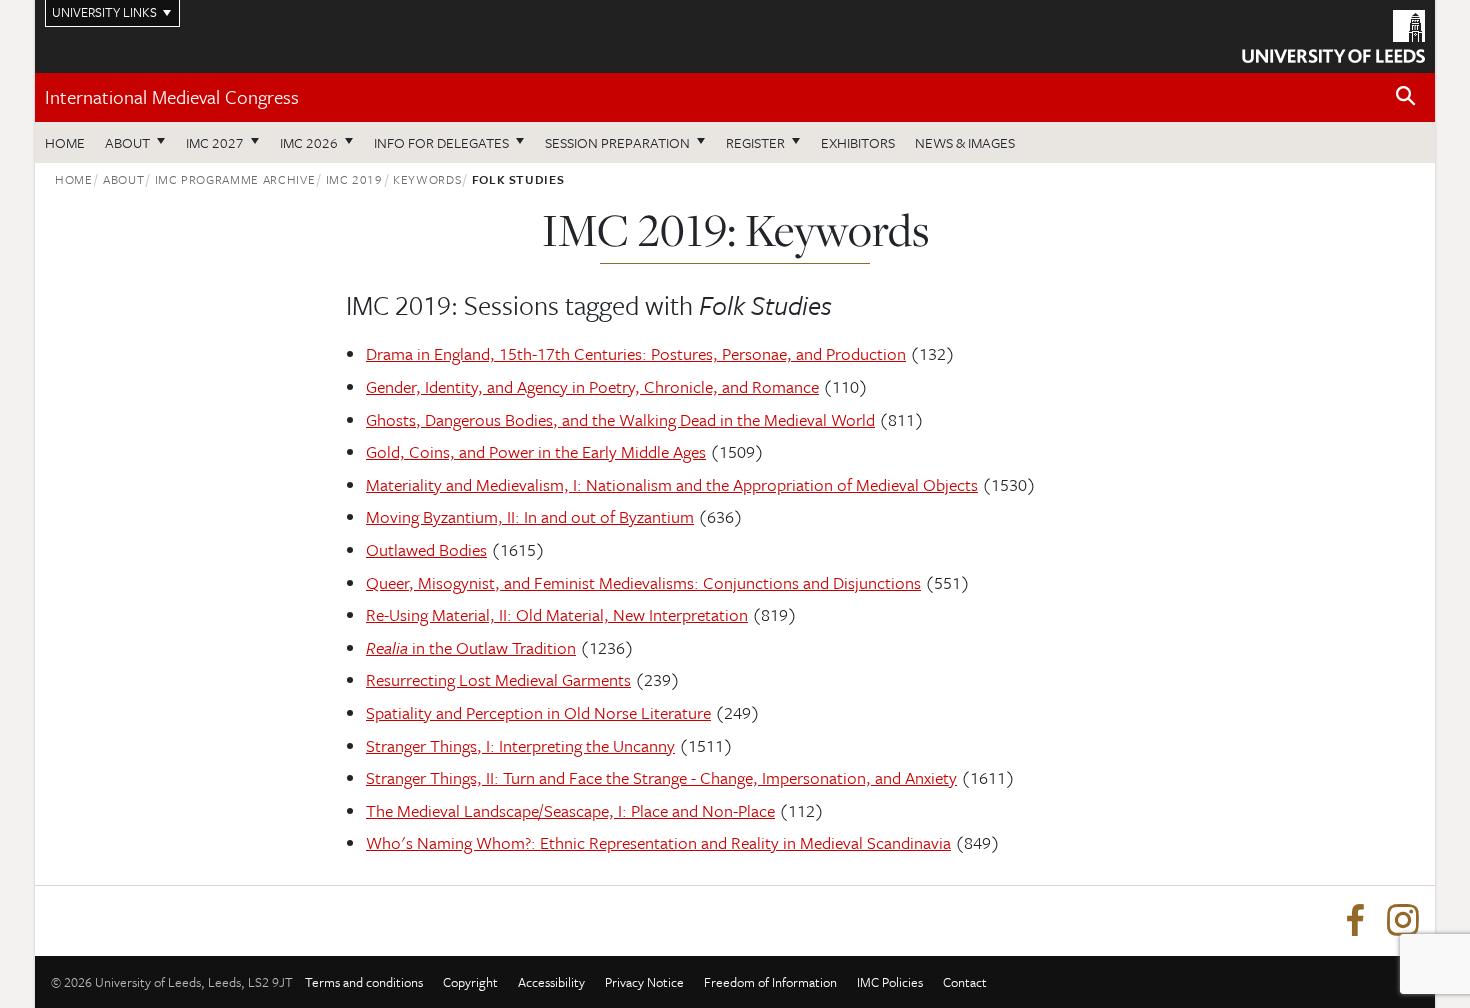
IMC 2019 (354, 179)
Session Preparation (617, 142)
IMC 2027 (215, 142)
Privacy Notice (644, 982)
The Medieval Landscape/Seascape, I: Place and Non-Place (570, 810)
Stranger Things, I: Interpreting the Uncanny (520, 745)
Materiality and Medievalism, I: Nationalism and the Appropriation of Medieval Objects (672, 484)
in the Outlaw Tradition (471, 647)
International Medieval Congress (172, 96)
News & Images (965, 142)
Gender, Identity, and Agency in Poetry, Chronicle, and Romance (592, 386)
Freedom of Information (770, 982)
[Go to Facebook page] (1355, 921)
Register (755, 142)
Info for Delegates (441, 142)
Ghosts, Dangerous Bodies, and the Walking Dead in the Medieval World (620, 419)
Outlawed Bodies (426, 549)
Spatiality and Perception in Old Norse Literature (538, 712)
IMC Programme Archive (235, 179)
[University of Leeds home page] (1333, 34)
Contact (965, 982)
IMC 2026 (309, 142)
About (127, 142)
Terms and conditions (364, 982)
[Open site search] (1406, 96)
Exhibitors (858, 142)
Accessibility (551, 982)
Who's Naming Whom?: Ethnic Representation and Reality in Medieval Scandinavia (658, 842)
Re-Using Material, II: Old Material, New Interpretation (557, 614)
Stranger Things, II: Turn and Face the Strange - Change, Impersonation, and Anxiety (661, 777)
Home (65, 142)
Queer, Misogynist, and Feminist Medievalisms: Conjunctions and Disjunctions (643, 582)
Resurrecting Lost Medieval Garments (498, 679)
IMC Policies (890, 982)
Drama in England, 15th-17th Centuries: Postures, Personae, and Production (636, 353)
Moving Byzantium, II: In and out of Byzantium (530, 516)
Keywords (427, 179)
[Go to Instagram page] (1403, 921)
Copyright (470, 982)
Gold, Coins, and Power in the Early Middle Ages (536, 451)
